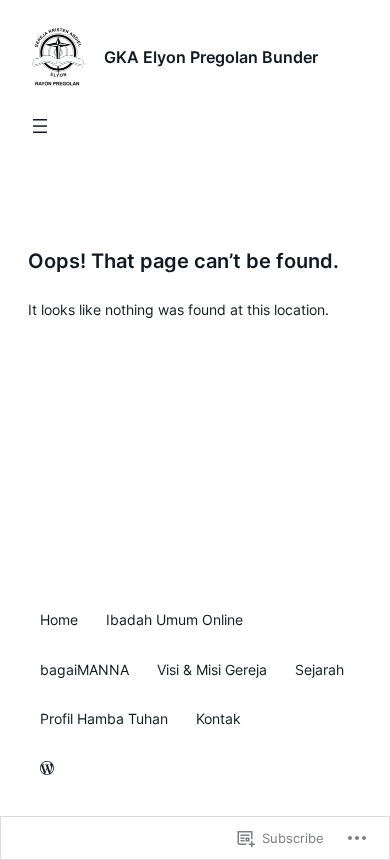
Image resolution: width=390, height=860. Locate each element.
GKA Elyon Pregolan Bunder (211, 57)
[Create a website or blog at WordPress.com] (47, 769)
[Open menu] (40, 126)
